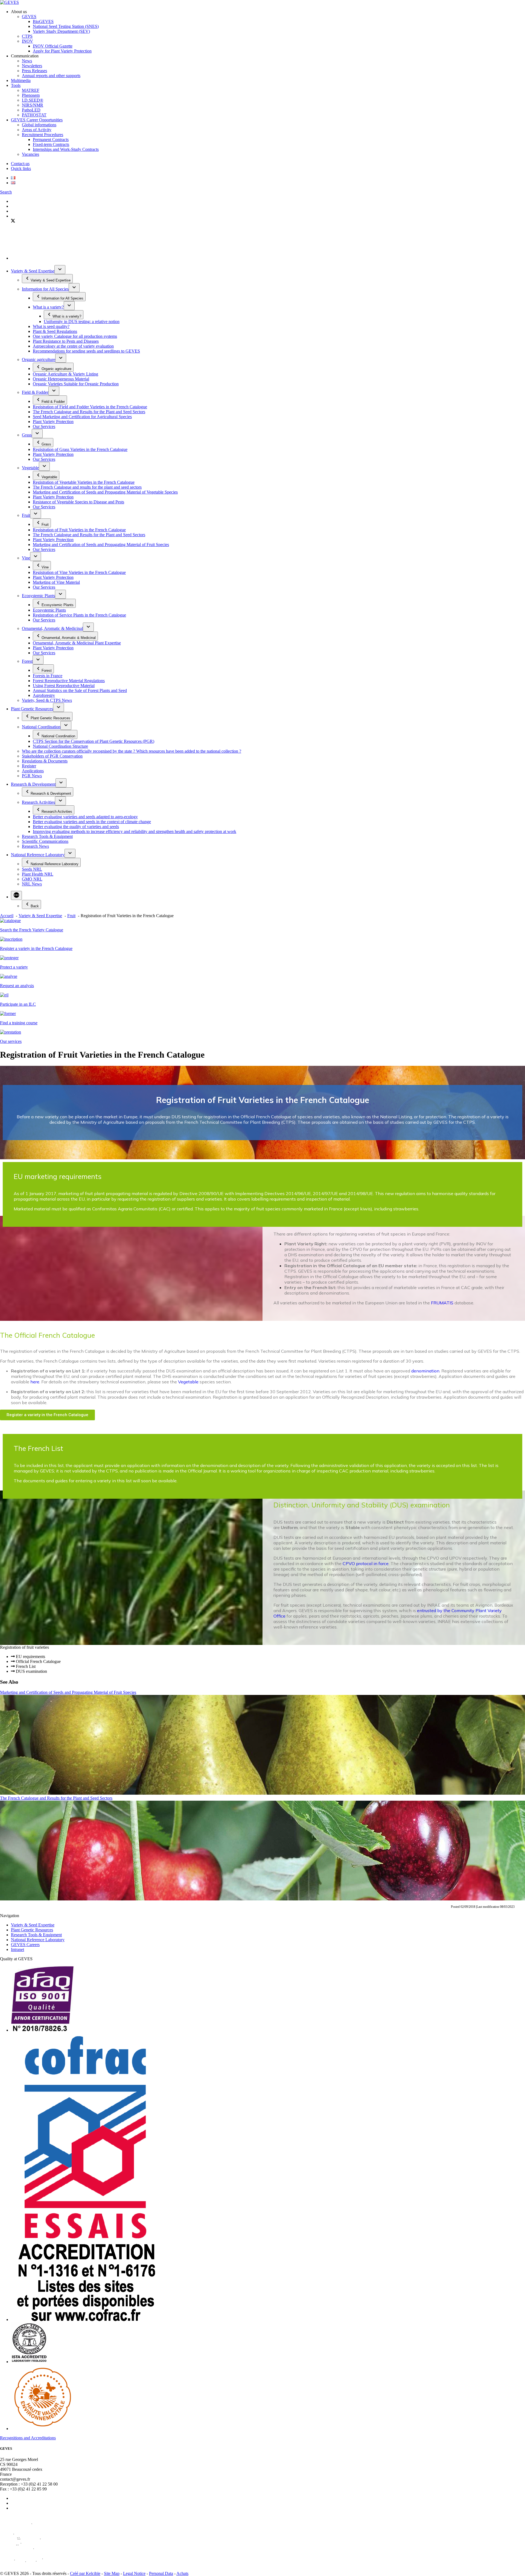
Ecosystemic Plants (38, 596)
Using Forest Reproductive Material (64, 686)
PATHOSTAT (34, 115)
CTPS (27, 36)
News (27, 61)
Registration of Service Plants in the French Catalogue (79, 615)
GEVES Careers (25, 1945)
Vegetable (30, 468)
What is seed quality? (51, 326)
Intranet (17, 1949)
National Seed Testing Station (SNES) (66, 26)
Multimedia (21, 80)
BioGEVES (43, 21)
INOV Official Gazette (53, 46)
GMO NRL (32, 879)
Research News (35, 846)
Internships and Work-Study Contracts (66, 149)
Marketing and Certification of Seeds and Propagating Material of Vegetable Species (105, 492)
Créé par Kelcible (85, 2573)
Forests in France (48, 676)
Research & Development (33, 784)
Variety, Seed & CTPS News (47, 700)
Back (35, 906)
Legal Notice (134, 2573)
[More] (16, 895)
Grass (27, 435)
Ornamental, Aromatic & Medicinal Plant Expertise (77, 643)
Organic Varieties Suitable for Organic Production (76, 384)
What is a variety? (48, 307)
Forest (27, 661)
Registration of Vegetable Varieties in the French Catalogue (84, 482)
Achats (182, 2573)
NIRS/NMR (33, 105)
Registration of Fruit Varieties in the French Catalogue (79, 530)
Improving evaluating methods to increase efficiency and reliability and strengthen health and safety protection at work (135, 831)
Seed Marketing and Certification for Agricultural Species (82, 417)
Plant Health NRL (38, 874)
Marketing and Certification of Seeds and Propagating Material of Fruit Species (101, 545)
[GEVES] (9, 2)
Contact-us (20, 164)
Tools (16, 85)
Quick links (21, 168)
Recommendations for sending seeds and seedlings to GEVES (86, 351)
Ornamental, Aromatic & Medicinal (52, 628)
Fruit (26, 515)
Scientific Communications (45, 841)
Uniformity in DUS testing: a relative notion (82, 322)
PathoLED (31, 110)
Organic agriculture (39, 360)
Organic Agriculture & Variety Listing (65, 374)
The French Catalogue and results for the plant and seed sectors (87, 487)
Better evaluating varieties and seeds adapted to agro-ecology (85, 817)
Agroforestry (44, 695)
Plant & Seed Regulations (55, 331)
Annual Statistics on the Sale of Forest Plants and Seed (80, 690)
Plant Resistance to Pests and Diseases (66, 341)
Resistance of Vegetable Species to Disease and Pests (78, 502)
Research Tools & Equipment (47, 836)
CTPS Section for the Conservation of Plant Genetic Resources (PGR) (94, 741)
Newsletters (32, 66)
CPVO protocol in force (366, 1563)
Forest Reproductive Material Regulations (69, 681)
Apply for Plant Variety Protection (62, 51)
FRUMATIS (442, 1303)
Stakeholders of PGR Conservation (52, 756)
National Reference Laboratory (38, 855)
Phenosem (31, 95)
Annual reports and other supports (51, 76)
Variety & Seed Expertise (33, 271)
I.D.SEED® (33, 100)
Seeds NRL (32, 869)
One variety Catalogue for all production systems (75, 336)
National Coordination (41, 727)
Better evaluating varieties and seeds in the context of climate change (92, 822)
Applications (33, 771)
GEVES (29, 17)
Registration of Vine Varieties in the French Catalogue (79, 572)
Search (6, 192)
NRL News (32, 884)
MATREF (31, 90)
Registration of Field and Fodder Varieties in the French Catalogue (90, 407)
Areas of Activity (37, 130)
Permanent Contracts (51, 140)
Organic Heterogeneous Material (61, 379)
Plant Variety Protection (53, 422)
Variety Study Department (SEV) (61, 31)
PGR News (32, 776)
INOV (27, 41)
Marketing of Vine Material (56, 582)
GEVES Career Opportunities (37, 120)
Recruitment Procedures (43, 135)
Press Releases (34, 71)
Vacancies (30, 154)
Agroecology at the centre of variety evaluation (73, 346)
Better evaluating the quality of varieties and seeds (76, 827)
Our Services (44, 426)
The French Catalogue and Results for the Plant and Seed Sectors (89, 412)
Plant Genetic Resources (32, 709)
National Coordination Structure (60, 746)
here (35, 1382)
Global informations (39, 125)
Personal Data (161, 2573)
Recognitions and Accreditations (28, 2438)
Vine (26, 558)
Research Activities (38, 802)
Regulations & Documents (45, 761)
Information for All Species (45, 289)
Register (29, 766)
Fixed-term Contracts (51, 144)
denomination (425, 1371)
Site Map (112, 2573)
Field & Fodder (35, 392)
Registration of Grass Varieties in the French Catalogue (80, 449)
